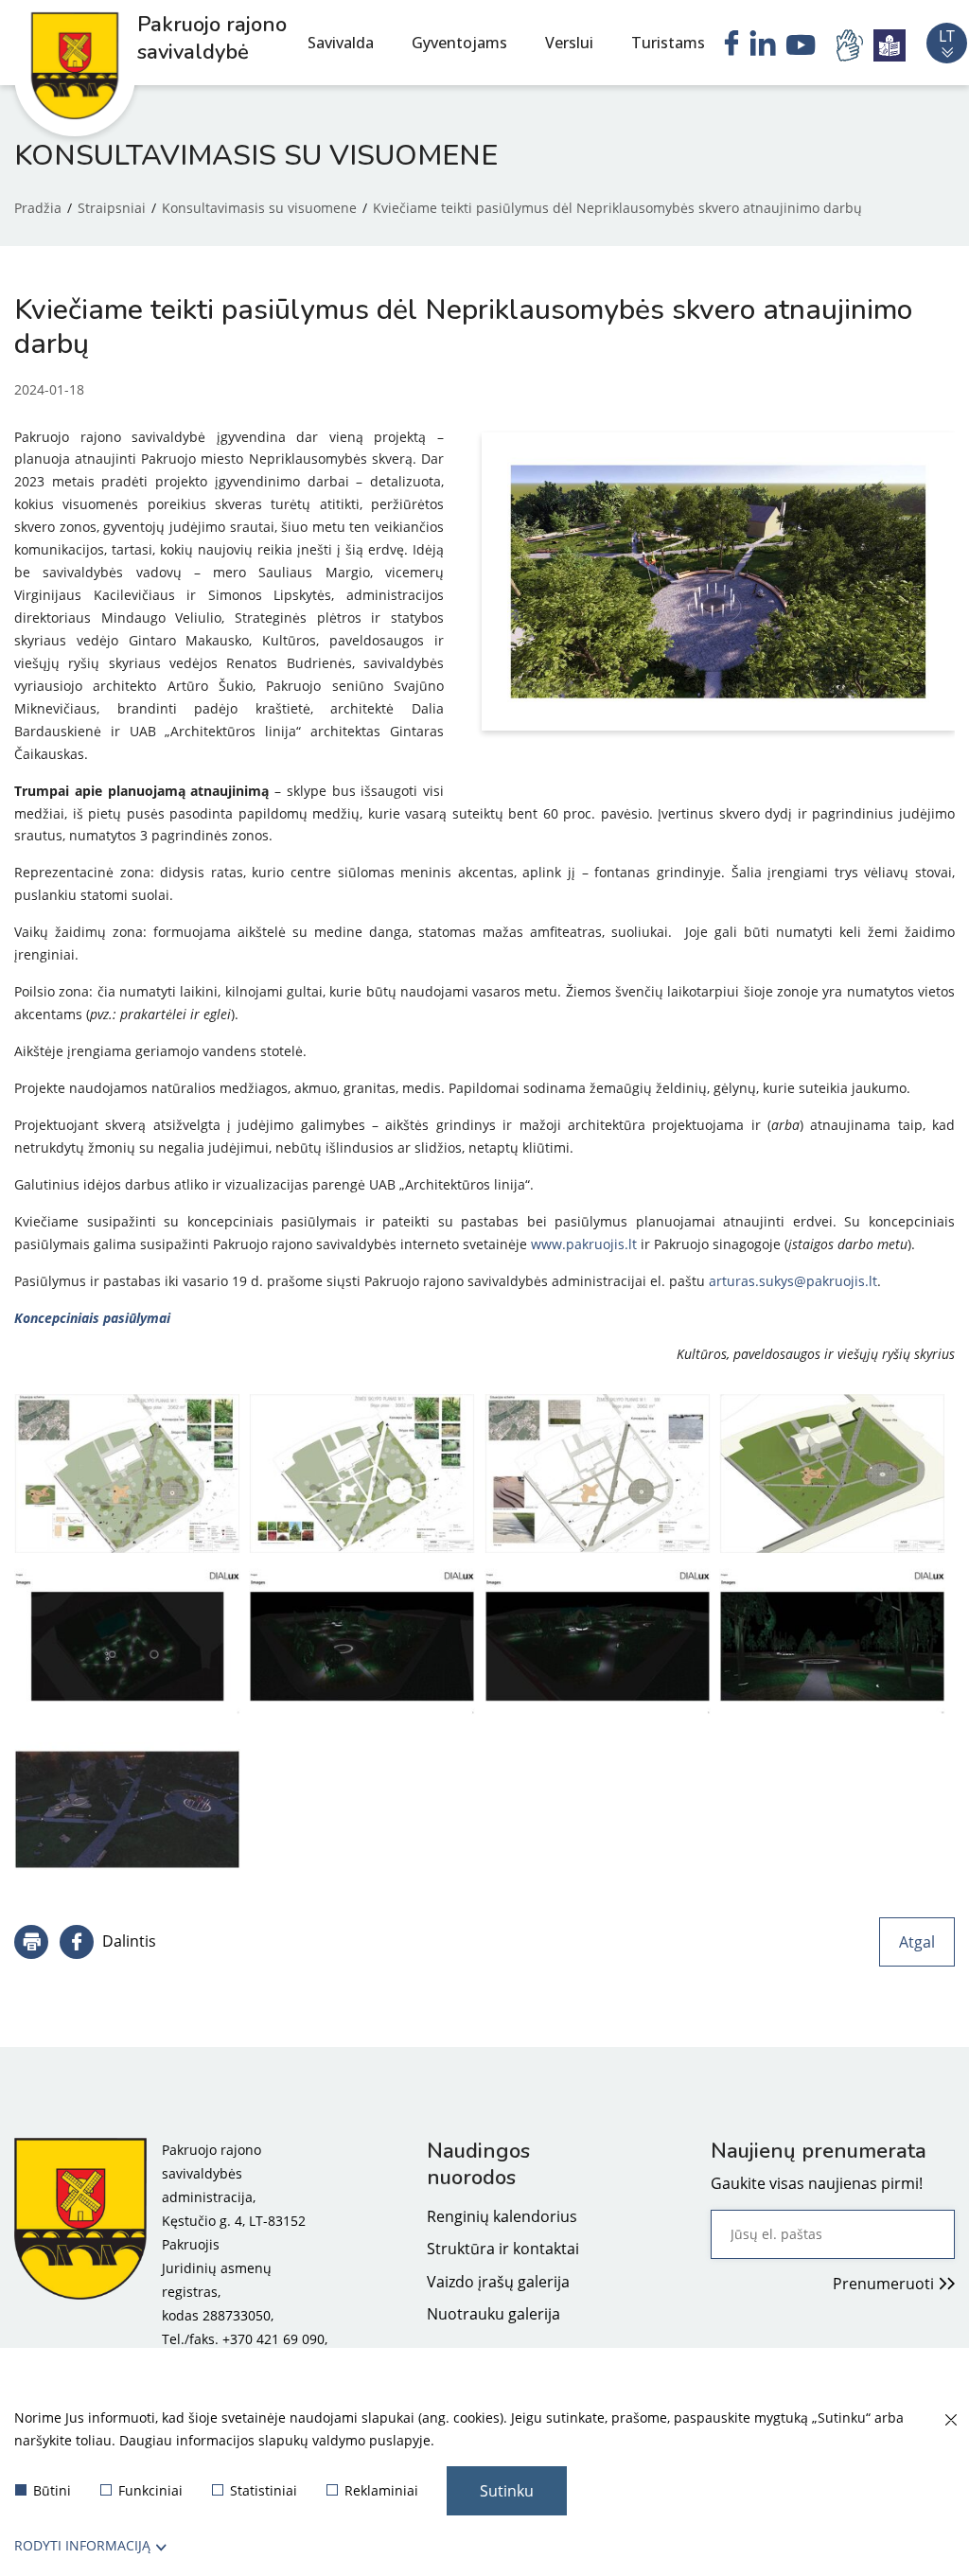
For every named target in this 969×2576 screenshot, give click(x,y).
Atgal (917, 1942)
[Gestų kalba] (853, 45)
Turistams (668, 43)
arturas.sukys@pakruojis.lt (793, 1281)
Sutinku (507, 2491)
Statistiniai (264, 2490)
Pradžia (38, 208)
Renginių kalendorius (502, 2216)
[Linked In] (763, 45)
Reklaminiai (381, 2490)
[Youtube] (801, 47)
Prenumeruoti (883, 2284)
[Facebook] (731, 45)
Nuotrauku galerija (493, 2314)
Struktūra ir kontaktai (503, 2249)
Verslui (569, 43)
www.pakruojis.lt (584, 1244)
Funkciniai (150, 2490)
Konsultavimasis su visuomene (259, 208)
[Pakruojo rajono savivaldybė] (80, 2268)
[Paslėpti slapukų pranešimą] (950, 2421)
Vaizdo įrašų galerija (498, 2282)
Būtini (52, 2490)
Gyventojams (459, 43)
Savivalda (341, 43)
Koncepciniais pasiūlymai (92, 1318)
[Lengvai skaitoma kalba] (890, 45)
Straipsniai (112, 208)
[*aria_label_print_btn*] (31, 1942)
